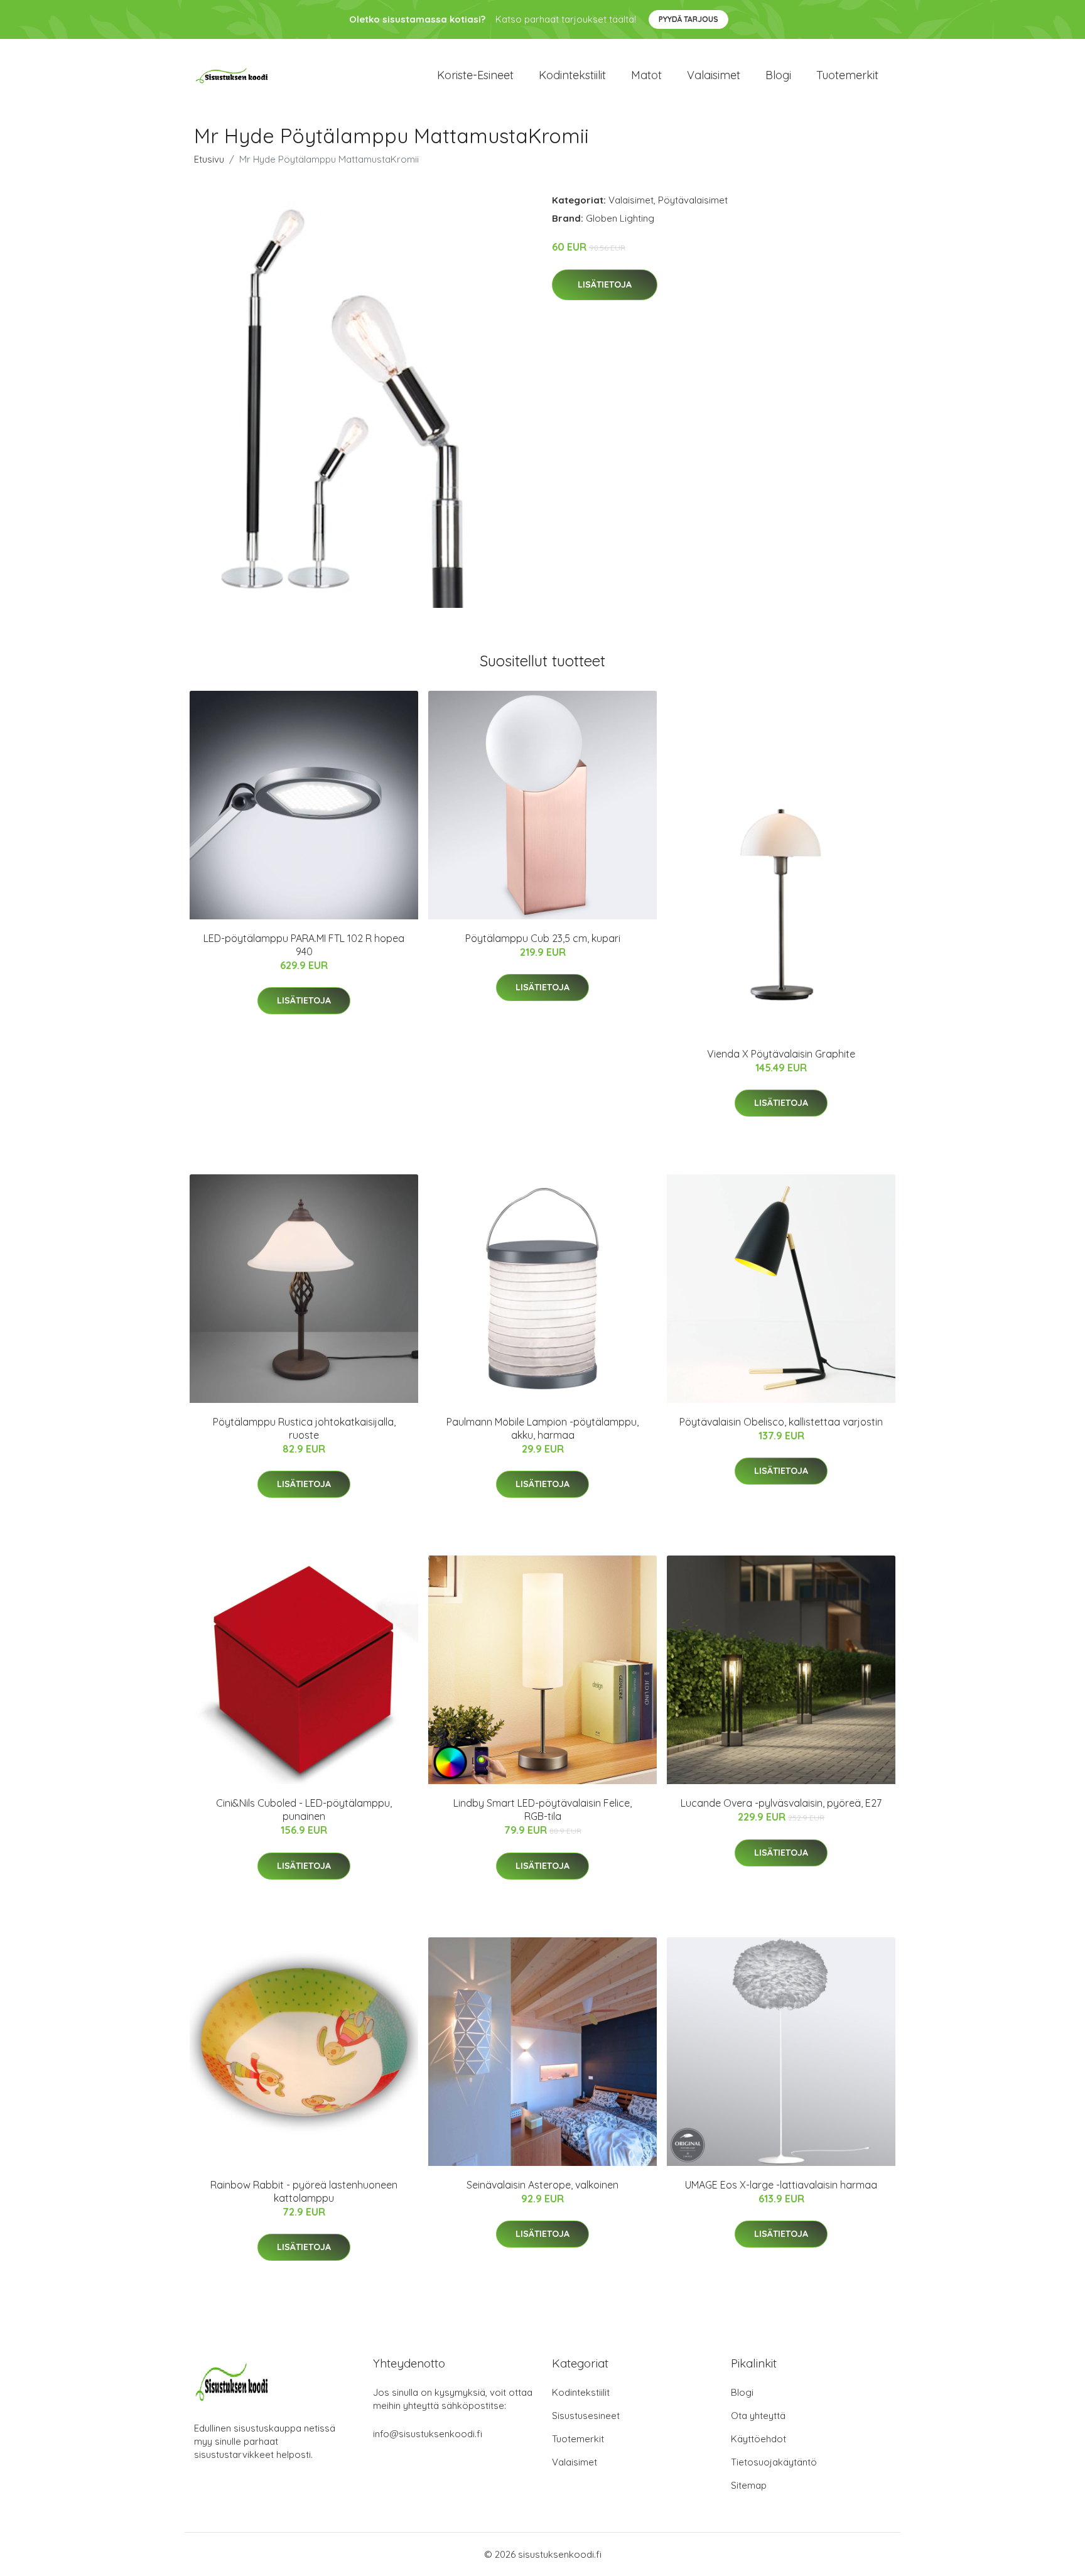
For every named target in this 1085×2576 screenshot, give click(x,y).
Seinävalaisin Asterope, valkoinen (542, 2185)
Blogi (778, 75)
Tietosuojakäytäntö (774, 2462)
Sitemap (749, 2485)
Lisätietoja (605, 284)
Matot (646, 75)
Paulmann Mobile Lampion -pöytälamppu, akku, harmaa (542, 1428)
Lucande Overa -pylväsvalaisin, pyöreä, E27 (781, 1803)
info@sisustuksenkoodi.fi (428, 2434)
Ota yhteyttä (758, 2416)
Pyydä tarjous (688, 19)
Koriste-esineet (475, 75)
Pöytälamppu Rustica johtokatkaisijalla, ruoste (304, 1428)
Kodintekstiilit (572, 75)
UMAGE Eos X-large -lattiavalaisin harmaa (781, 2185)
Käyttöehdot (758, 2439)
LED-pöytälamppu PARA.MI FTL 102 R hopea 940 (304, 945)
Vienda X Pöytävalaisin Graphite (781, 1054)
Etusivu (209, 159)
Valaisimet (714, 75)
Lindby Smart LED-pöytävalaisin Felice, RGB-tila (542, 1810)
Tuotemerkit (847, 75)
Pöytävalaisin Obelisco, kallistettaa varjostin (781, 1422)
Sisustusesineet (586, 2416)
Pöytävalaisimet (693, 200)
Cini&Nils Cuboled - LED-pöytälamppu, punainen (304, 1810)
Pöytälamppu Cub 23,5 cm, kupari (543, 938)
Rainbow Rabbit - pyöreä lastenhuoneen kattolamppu (304, 2191)
